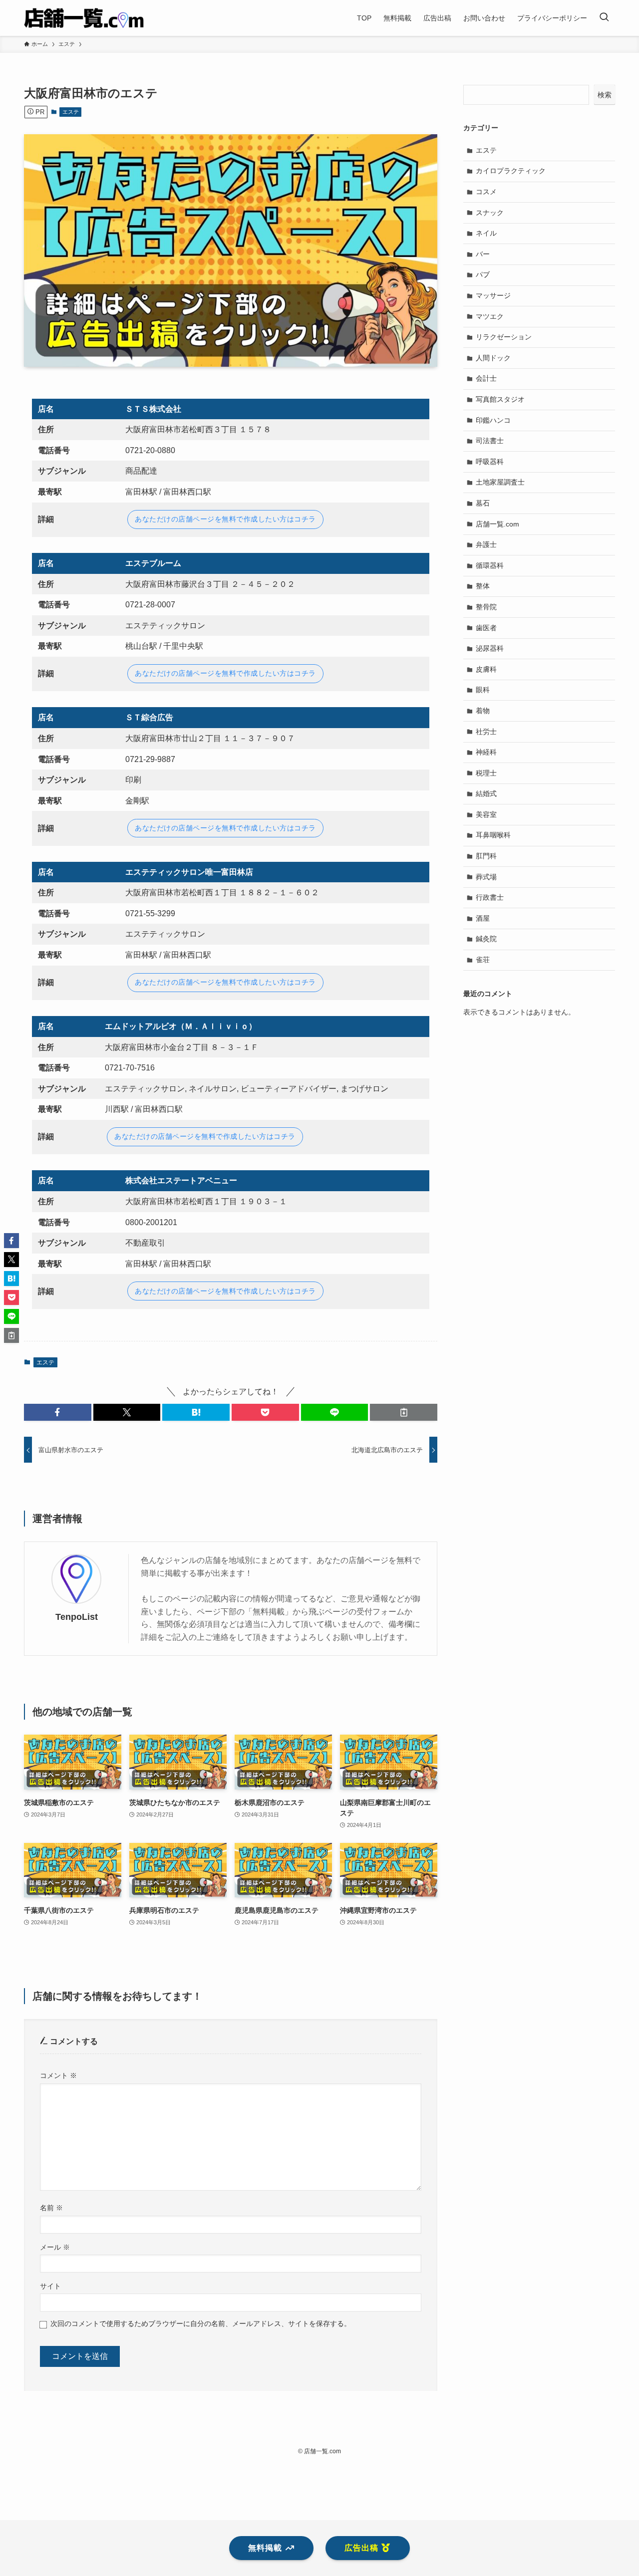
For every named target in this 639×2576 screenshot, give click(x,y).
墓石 (483, 503)
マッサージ (493, 295)
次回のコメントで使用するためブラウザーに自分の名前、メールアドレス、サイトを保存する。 (201, 2323)
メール (55, 2247)
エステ (71, 112)
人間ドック (493, 358)
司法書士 (490, 441)
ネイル (486, 233)
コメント (58, 2075)
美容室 (486, 814)
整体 (483, 586)
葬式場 (486, 877)
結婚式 (486, 793)
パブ (483, 274)
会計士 (486, 378)
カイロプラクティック (511, 171)
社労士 (486, 732)
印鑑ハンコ (493, 420)
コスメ (486, 192)
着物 (483, 711)
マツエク (490, 316)
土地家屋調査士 (500, 482)
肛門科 (486, 856)
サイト (50, 2286)
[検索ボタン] (604, 18)
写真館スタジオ (500, 399)
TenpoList (77, 1617)
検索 (605, 95)
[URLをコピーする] (404, 1412)
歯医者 (486, 628)
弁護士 (486, 544)
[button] (58, 1412)
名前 (51, 2208)
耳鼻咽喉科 (493, 835)
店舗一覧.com (497, 524)
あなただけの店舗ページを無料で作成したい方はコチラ (225, 519)
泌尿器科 (490, 648)
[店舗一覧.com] (84, 18)
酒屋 (483, 918)
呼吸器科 (490, 462)
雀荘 (483, 960)
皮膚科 (486, 669)
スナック (490, 213)
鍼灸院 (486, 939)
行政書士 (490, 897)
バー (483, 254)
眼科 (483, 690)
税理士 (486, 773)
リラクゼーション (504, 337)
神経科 (486, 752)
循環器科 (490, 565)
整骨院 (486, 607)
